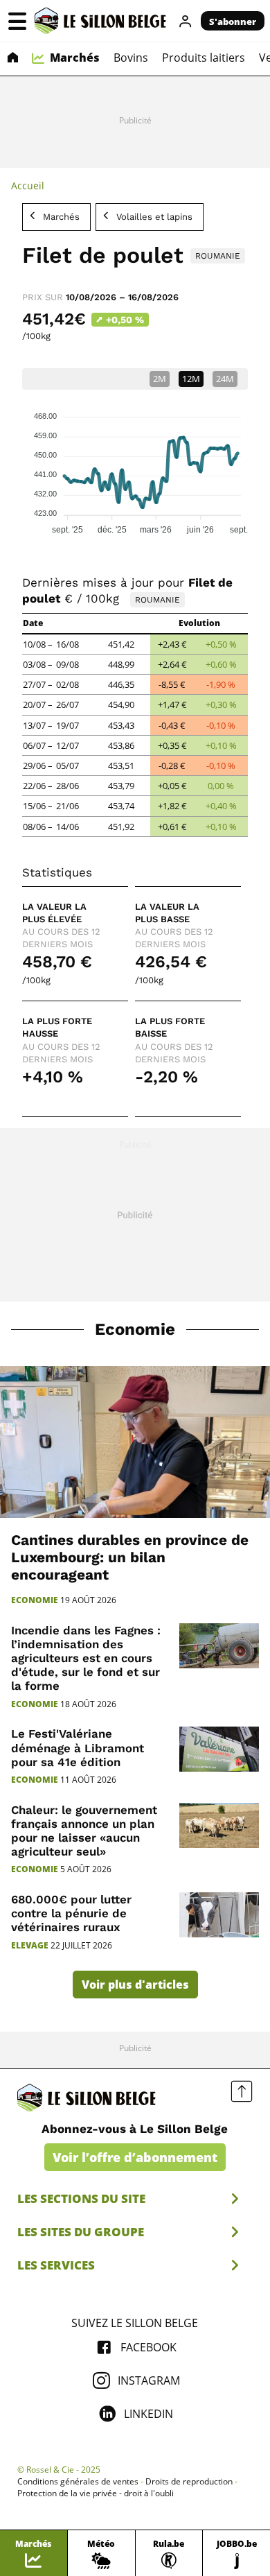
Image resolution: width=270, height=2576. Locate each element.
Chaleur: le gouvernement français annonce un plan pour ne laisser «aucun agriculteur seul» (84, 1831)
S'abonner (233, 21)
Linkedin (148, 2414)
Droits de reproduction (189, 2482)
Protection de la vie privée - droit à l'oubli (96, 2493)
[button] (17, 21)
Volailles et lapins (154, 217)
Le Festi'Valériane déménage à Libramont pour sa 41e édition (78, 1747)
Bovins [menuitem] (131, 58)
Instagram (149, 2380)
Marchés (61, 217)
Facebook (148, 2347)
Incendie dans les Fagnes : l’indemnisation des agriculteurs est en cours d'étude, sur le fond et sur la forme (86, 1658)
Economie (135, 1329)
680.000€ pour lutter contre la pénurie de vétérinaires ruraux (71, 1913)
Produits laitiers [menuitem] (204, 58)
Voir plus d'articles (135, 1985)
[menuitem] (12, 59)
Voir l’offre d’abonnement (135, 2157)
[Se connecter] (186, 21)
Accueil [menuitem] (28, 185)
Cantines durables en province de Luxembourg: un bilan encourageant (130, 1557)
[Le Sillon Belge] (100, 21)
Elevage (30, 1946)
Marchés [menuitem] (75, 58)
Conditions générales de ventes (78, 2482)
